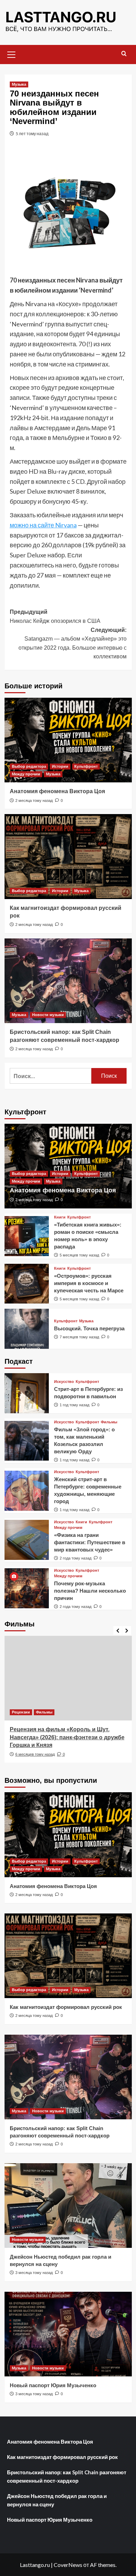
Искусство (64, 1382)
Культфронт (86, 766)
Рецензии (21, 1712)
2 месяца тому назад (34, 800)
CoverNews (68, 2565)
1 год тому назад (74, 1405)
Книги (60, 1217)
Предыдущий (55, 616)
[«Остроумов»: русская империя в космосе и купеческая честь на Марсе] (27, 1284)
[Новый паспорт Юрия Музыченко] (68, 2334)
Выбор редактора (29, 766)
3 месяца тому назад (34, 2273)
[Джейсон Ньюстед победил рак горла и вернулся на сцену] (68, 2206)
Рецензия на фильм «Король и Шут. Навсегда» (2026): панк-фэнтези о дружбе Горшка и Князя (67, 1737)
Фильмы (109, 1422)
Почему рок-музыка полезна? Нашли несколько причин (90, 1591)
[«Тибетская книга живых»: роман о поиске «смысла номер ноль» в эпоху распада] (27, 1236)
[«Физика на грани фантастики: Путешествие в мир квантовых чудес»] (27, 1540)
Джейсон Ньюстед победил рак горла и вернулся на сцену (57, 2500)
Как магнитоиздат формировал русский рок (66, 2007)
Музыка (19, 84)
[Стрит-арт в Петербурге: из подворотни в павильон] (27, 1393)
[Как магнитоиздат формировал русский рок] (68, 856)
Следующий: (73, 643)
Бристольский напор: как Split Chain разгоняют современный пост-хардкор (67, 2476)
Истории (60, 766)
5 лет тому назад (32, 134)
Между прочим (26, 774)
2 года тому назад (75, 1558)
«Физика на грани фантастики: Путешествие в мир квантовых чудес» (90, 1542)
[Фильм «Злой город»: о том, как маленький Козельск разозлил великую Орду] (27, 1441)
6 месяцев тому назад (35, 1754)
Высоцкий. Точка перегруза (89, 1328)
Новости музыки (48, 1015)
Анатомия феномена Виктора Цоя (57, 791)
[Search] (124, 54)
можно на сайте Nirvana (43, 525)
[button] (12, 54)
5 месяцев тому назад (79, 1255)
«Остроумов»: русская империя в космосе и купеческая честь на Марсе (89, 1283)
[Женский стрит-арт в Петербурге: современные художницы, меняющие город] (27, 1491)
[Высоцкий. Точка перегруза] (27, 1329)
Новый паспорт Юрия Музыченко (53, 2385)
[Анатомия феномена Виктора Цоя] (68, 740)
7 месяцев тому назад (79, 1337)
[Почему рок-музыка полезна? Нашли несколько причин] (27, 1588)
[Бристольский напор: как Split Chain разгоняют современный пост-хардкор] (68, 981)
